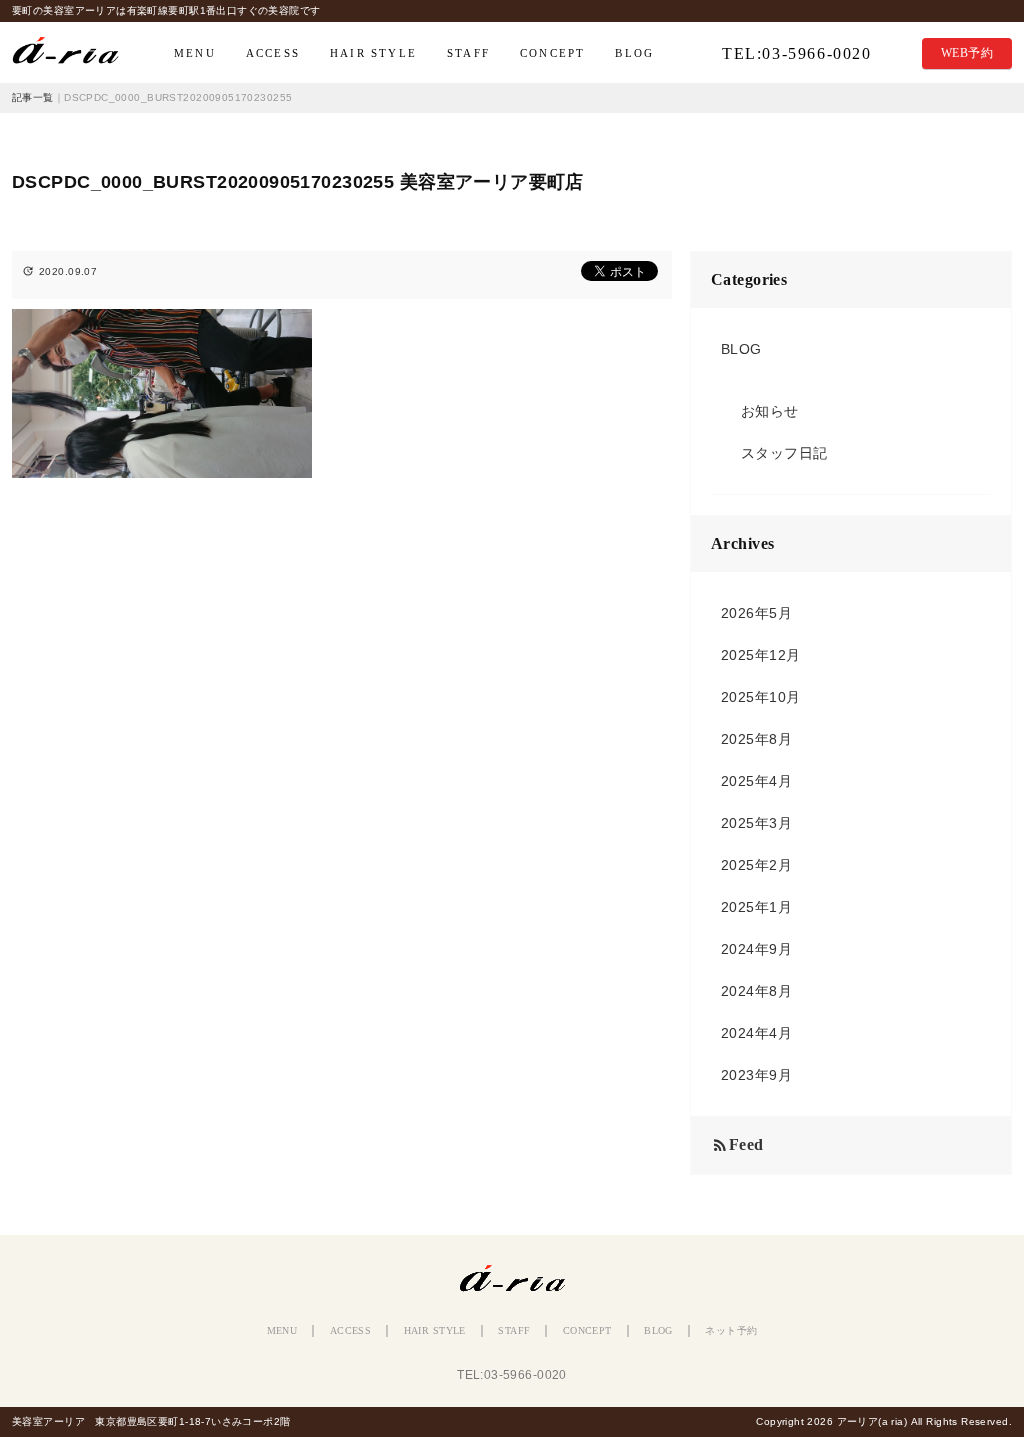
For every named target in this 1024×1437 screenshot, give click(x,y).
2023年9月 (756, 1075)
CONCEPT (552, 53)
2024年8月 (756, 991)
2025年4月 (756, 781)
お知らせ (770, 411)
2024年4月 (756, 1033)
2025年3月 (756, 823)
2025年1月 (756, 907)
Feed (737, 1145)
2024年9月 (756, 949)
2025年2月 (756, 865)
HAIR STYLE (373, 53)
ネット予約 (731, 1330)
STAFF (468, 53)
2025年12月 (760, 655)
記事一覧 (33, 97)
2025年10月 (760, 697)
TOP (75, 53)
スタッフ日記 (784, 453)
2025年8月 (756, 739)
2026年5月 (756, 613)
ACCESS (273, 53)
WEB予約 (967, 53)
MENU (195, 53)
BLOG (634, 53)
